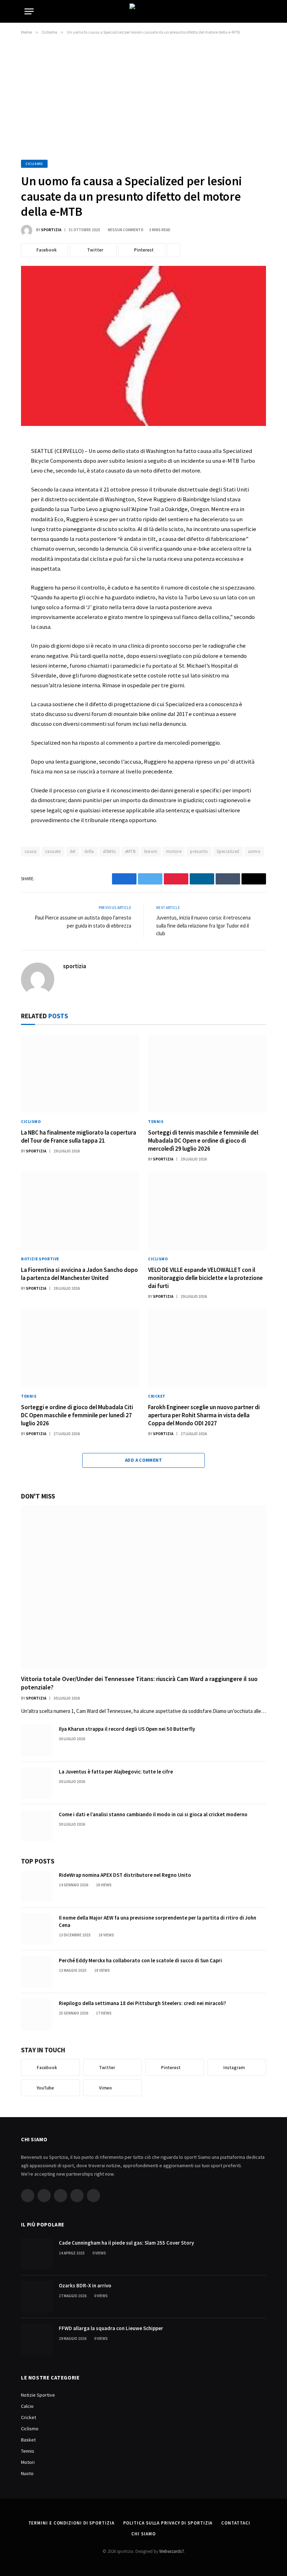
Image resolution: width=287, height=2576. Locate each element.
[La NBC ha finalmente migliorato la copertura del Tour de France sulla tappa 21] (80, 1073)
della (89, 851)
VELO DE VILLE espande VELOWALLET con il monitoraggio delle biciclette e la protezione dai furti (205, 1278)
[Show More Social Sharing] (174, 250)
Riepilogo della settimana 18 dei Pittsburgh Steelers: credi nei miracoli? (142, 2003)
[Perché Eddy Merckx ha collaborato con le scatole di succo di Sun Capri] (37, 1972)
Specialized (228, 851)
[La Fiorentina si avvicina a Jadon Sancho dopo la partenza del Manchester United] (80, 1211)
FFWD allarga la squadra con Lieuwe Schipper (111, 2328)
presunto (199, 851)
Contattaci (236, 2523)
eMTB (130, 851)
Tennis (156, 1122)
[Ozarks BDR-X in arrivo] (37, 2297)
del (73, 851)
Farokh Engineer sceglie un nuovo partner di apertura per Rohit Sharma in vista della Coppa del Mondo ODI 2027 (204, 1415)
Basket (28, 2440)
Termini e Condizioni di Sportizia (71, 2523)
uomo (254, 851)
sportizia (51, 230)
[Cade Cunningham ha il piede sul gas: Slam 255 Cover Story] (37, 2254)
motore (174, 851)
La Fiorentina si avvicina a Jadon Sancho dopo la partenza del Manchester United (79, 1274)
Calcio (27, 2406)
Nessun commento (126, 230)
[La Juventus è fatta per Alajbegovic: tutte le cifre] (37, 1783)
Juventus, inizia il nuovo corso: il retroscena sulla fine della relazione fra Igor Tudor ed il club (203, 925)
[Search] (262, 11)
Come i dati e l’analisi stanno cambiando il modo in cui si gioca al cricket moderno (153, 1814)
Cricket (157, 1396)
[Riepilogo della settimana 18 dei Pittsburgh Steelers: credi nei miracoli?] (37, 2014)
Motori (28, 2462)
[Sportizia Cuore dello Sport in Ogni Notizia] (143, 11)
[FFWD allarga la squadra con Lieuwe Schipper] (37, 2340)
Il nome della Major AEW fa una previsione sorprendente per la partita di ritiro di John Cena (157, 1921)
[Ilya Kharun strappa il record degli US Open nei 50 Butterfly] (37, 1740)
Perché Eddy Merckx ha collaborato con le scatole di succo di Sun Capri (140, 1960)
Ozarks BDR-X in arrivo (85, 2285)
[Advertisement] (143, 96)
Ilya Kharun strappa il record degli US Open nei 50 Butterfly (127, 1729)
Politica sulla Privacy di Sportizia (168, 2523)
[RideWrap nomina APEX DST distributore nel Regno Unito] (37, 1886)
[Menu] (29, 11)
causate (53, 851)
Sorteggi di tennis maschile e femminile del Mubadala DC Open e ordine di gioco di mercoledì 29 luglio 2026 (203, 1141)
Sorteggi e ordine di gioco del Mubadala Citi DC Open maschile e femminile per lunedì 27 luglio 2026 (77, 1415)
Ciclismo (34, 164)
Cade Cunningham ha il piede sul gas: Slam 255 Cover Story (126, 2243)
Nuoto (27, 2473)
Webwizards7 (171, 2551)
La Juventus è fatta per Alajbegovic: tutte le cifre (116, 1772)
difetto (110, 851)
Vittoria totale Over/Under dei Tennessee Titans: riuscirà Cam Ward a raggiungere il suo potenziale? (139, 1683)
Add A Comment (143, 1460)
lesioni (151, 851)
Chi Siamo (143, 2534)
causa (30, 851)
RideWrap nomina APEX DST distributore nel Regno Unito (125, 1875)
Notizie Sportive (40, 1259)
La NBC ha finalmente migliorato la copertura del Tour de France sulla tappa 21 (79, 1137)
